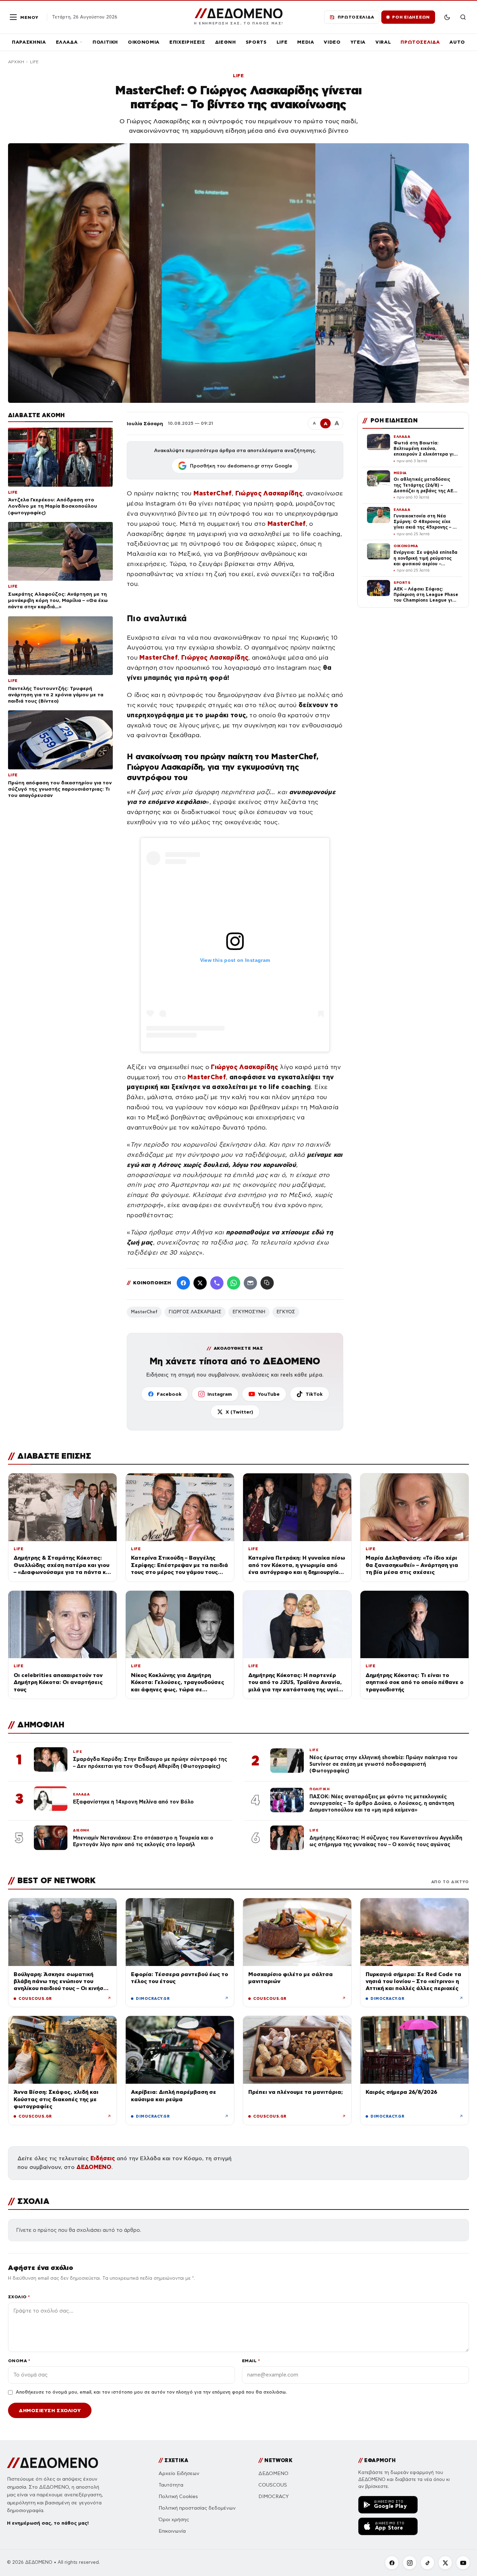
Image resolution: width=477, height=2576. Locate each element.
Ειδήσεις (103, 2158)
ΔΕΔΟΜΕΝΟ (94, 2167)
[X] (445, 2563)
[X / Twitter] (200, 1283)
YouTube (269, 1394)
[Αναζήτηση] (463, 17)
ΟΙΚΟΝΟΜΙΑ (144, 42)
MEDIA (306, 42)
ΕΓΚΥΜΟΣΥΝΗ (249, 1312)
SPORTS (256, 42)
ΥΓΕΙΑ (358, 42)
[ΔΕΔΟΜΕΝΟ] (53, 2463)
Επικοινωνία (172, 2531)
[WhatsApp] (234, 1283)
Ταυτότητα (171, 2485)
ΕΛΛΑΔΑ (67, 42)
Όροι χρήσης (174, 2520)
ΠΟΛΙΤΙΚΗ (105, 42)
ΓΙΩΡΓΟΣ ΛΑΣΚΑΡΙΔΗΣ (195, 1312)
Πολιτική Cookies (178, 2497)
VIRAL (383, 42)
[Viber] (217, 1283)
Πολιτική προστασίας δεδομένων (197, 2508)
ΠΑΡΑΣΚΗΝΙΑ (29, 42)
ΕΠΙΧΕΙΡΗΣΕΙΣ (187, 42)
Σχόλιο (19, 2297)
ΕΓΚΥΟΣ (286, 1312)
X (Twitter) (239, 1412)
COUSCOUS (273, 2485)
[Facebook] (183, 1283)
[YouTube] (463, 2563)
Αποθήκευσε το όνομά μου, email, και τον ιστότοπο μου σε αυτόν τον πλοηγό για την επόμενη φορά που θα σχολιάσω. (151, 2392)
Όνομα (19, 2361)
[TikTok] (427, 2563)
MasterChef (144, 1312)
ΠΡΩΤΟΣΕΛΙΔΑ (420, 42)
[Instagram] (410, 2563)
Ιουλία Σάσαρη (145, 423)
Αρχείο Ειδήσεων (179, 2473)
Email (251, 2361)
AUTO (457, 42)
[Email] (250, 1283)
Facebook (169, 1394)
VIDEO (332, 42)
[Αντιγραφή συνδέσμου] (267, 1283)
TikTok (314, 1394)
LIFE (282, 42)
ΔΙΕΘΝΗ (226, 42)
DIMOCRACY (274, 2497)
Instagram (220, 1394)
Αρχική (16, 62)
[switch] (447, 17)
